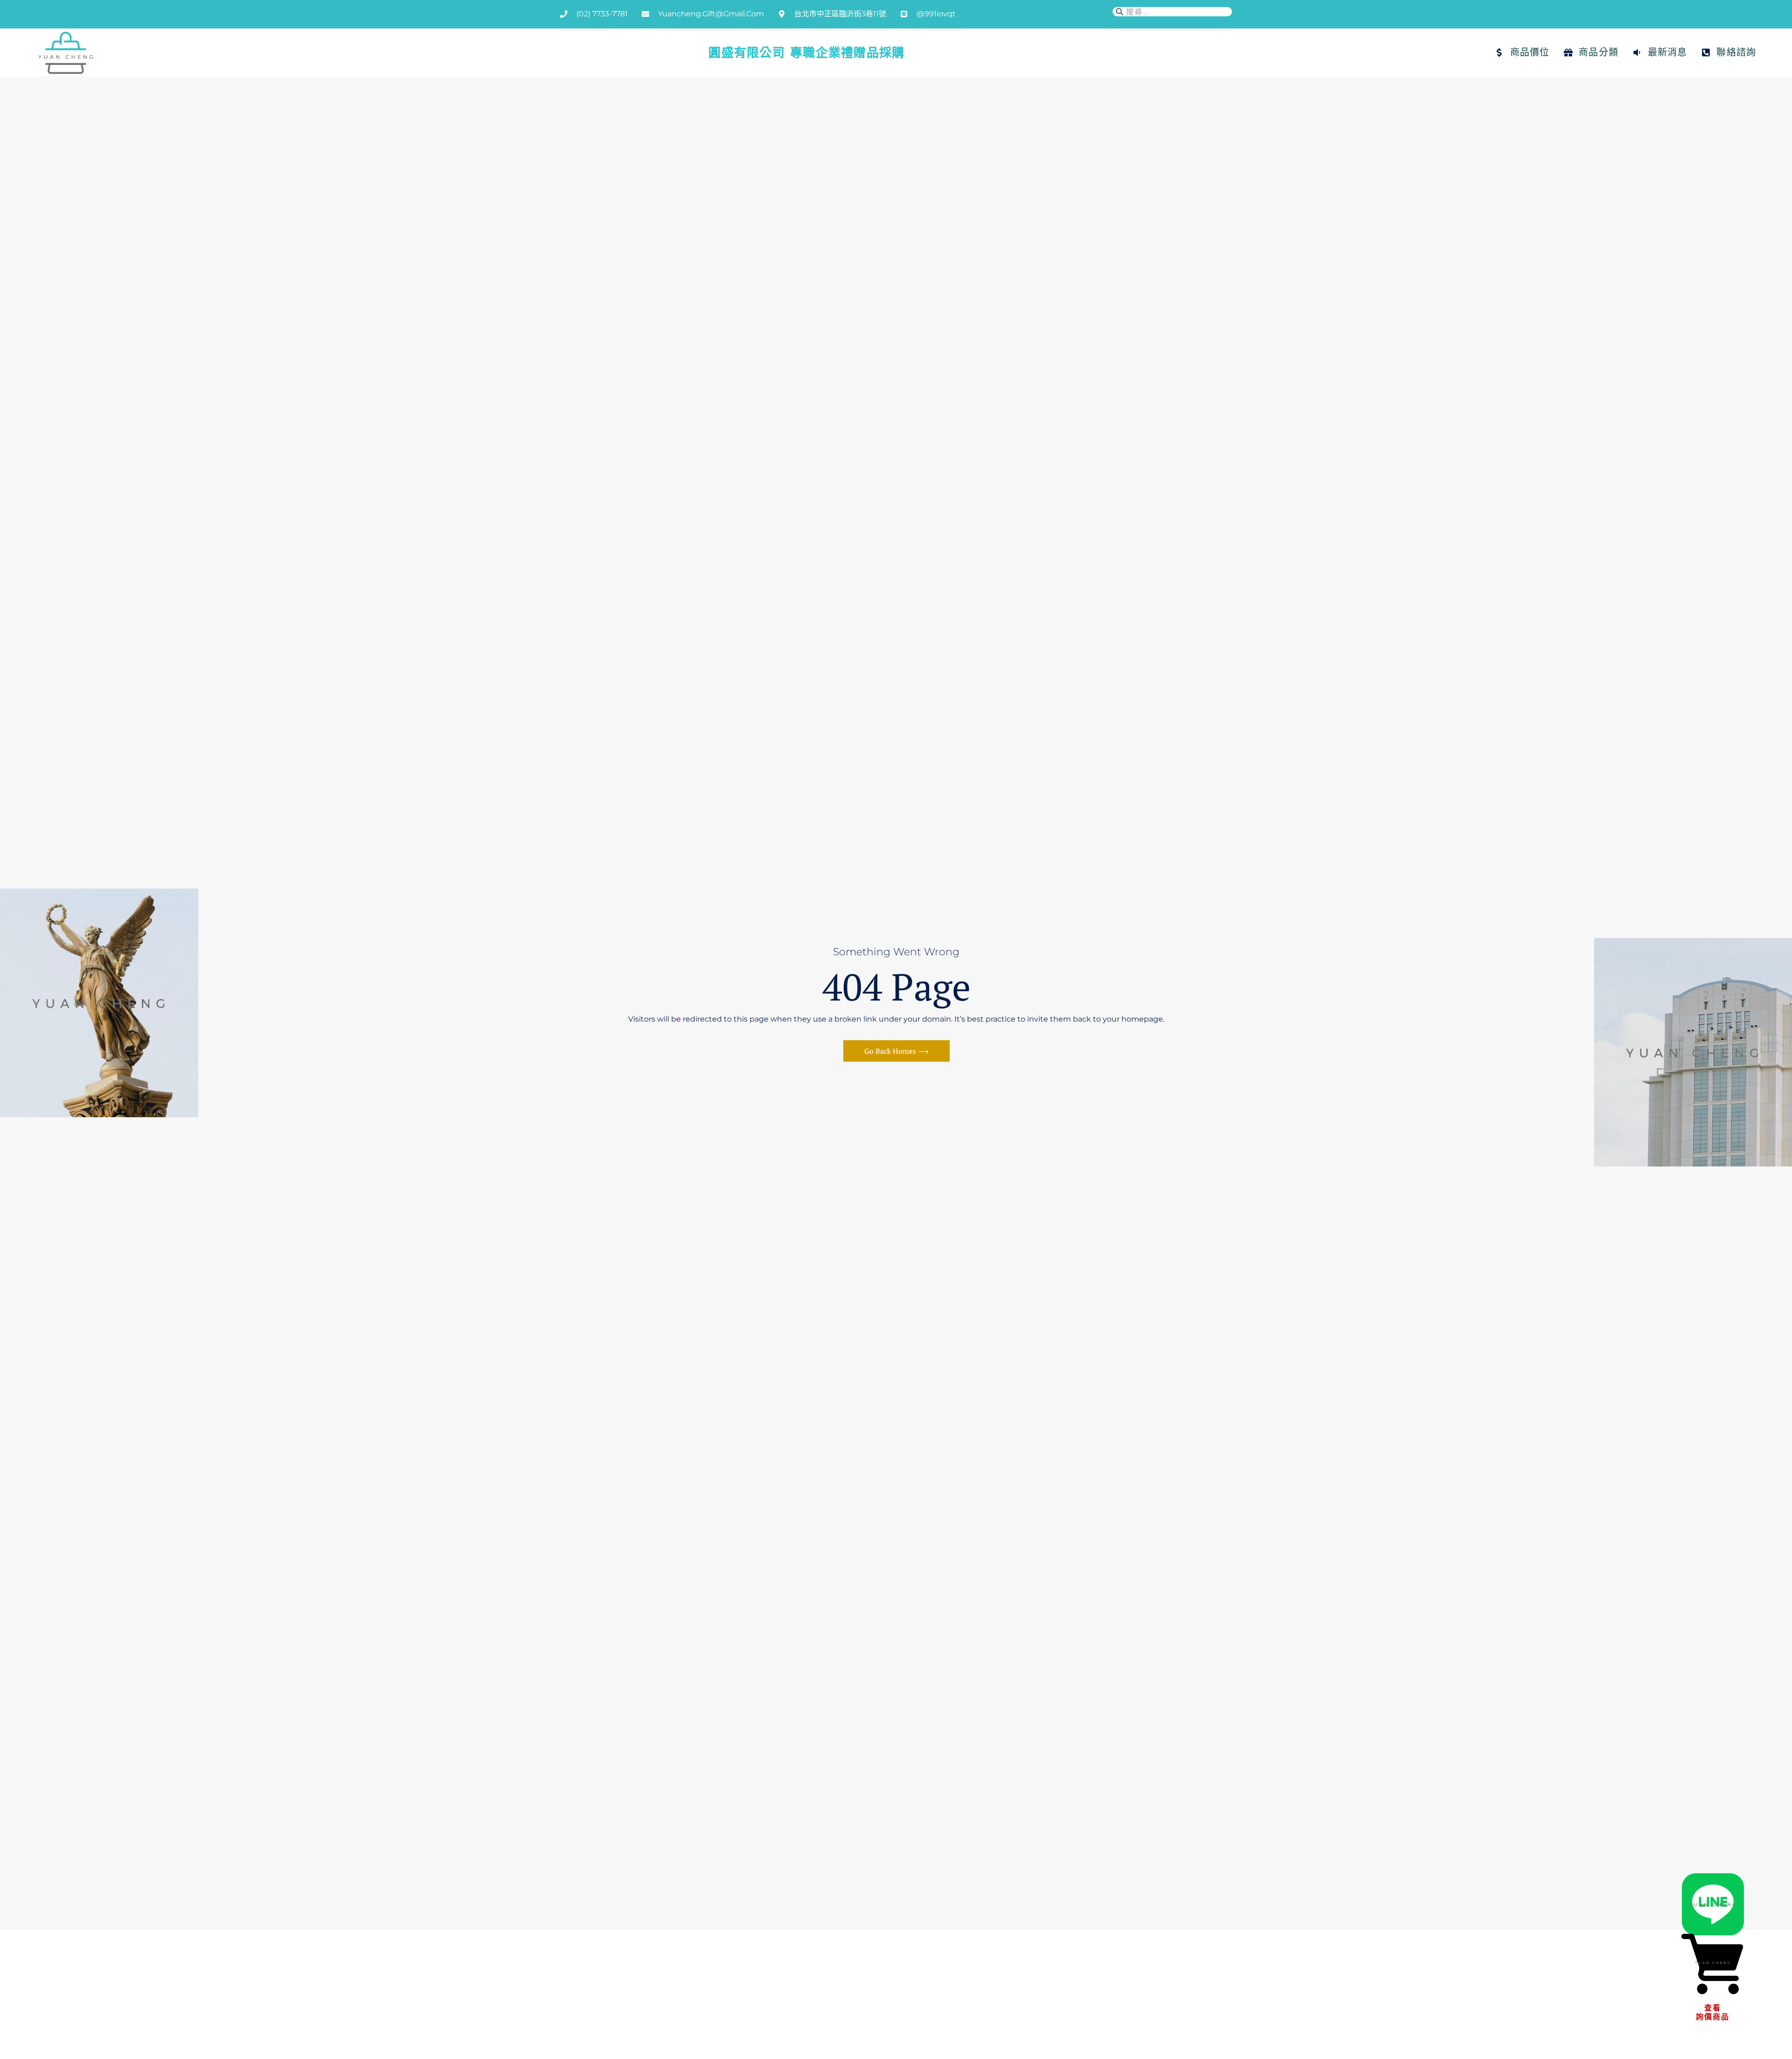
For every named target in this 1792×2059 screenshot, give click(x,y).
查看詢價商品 (1713, 2012)
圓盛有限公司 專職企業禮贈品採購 (806, 52)
